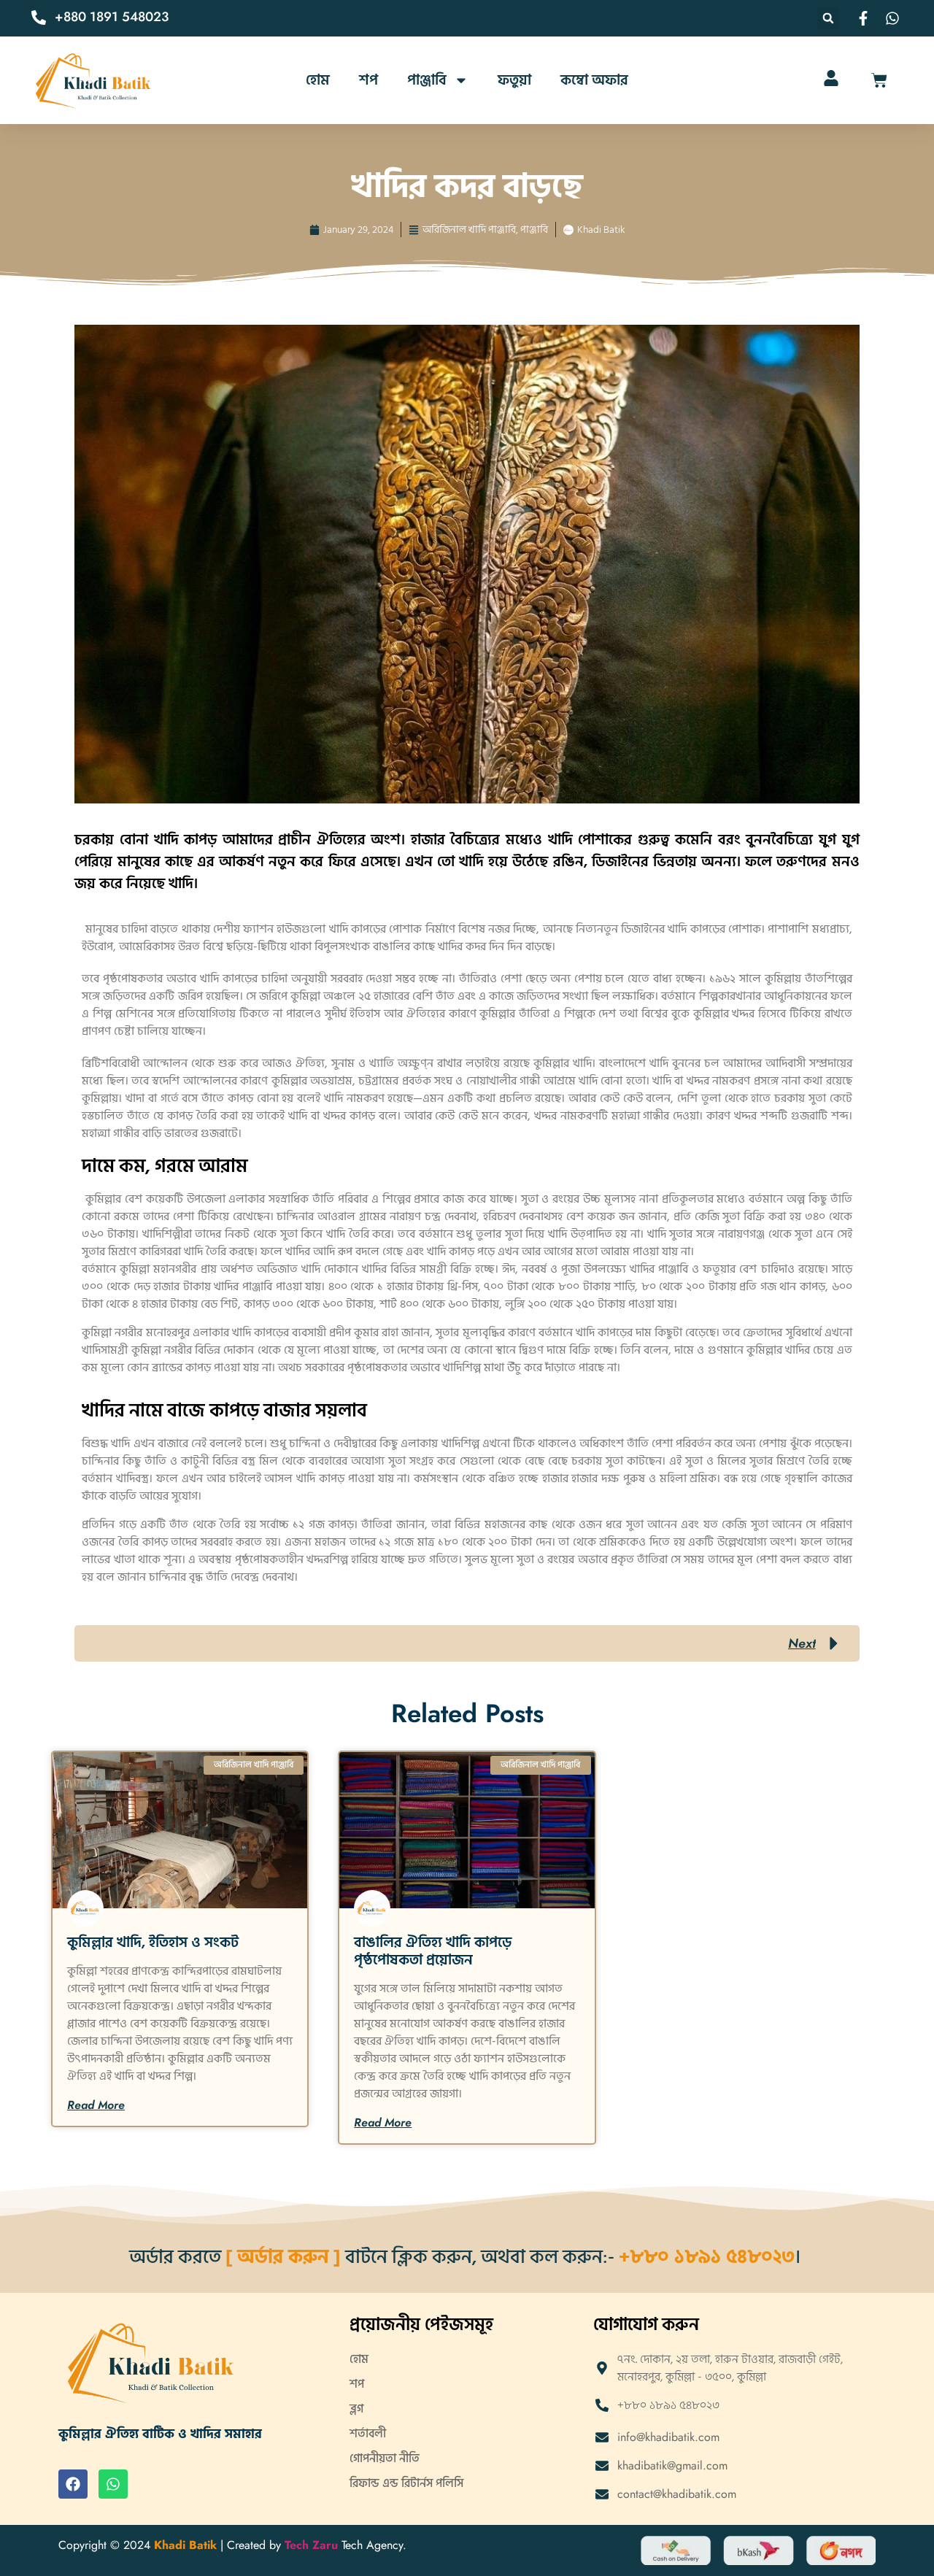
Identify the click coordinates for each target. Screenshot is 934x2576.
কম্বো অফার (594, 80)
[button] (828, 18)
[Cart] (879, 80)
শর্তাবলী (368, 2434)
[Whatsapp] (113, 2484)
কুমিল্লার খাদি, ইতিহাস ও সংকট (153, 1943)
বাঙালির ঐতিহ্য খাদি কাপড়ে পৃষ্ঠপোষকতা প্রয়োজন (433, 1951)
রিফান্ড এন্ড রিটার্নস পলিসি (406, 2483)
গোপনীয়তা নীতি (385, 2459)
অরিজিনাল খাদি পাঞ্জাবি (469, 230)
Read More (96, 2105)
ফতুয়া (514, 80)
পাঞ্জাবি (427, 80)
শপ (368, 80)
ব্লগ (356, 2409)
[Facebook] (73, 2484)
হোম (318, 80)
